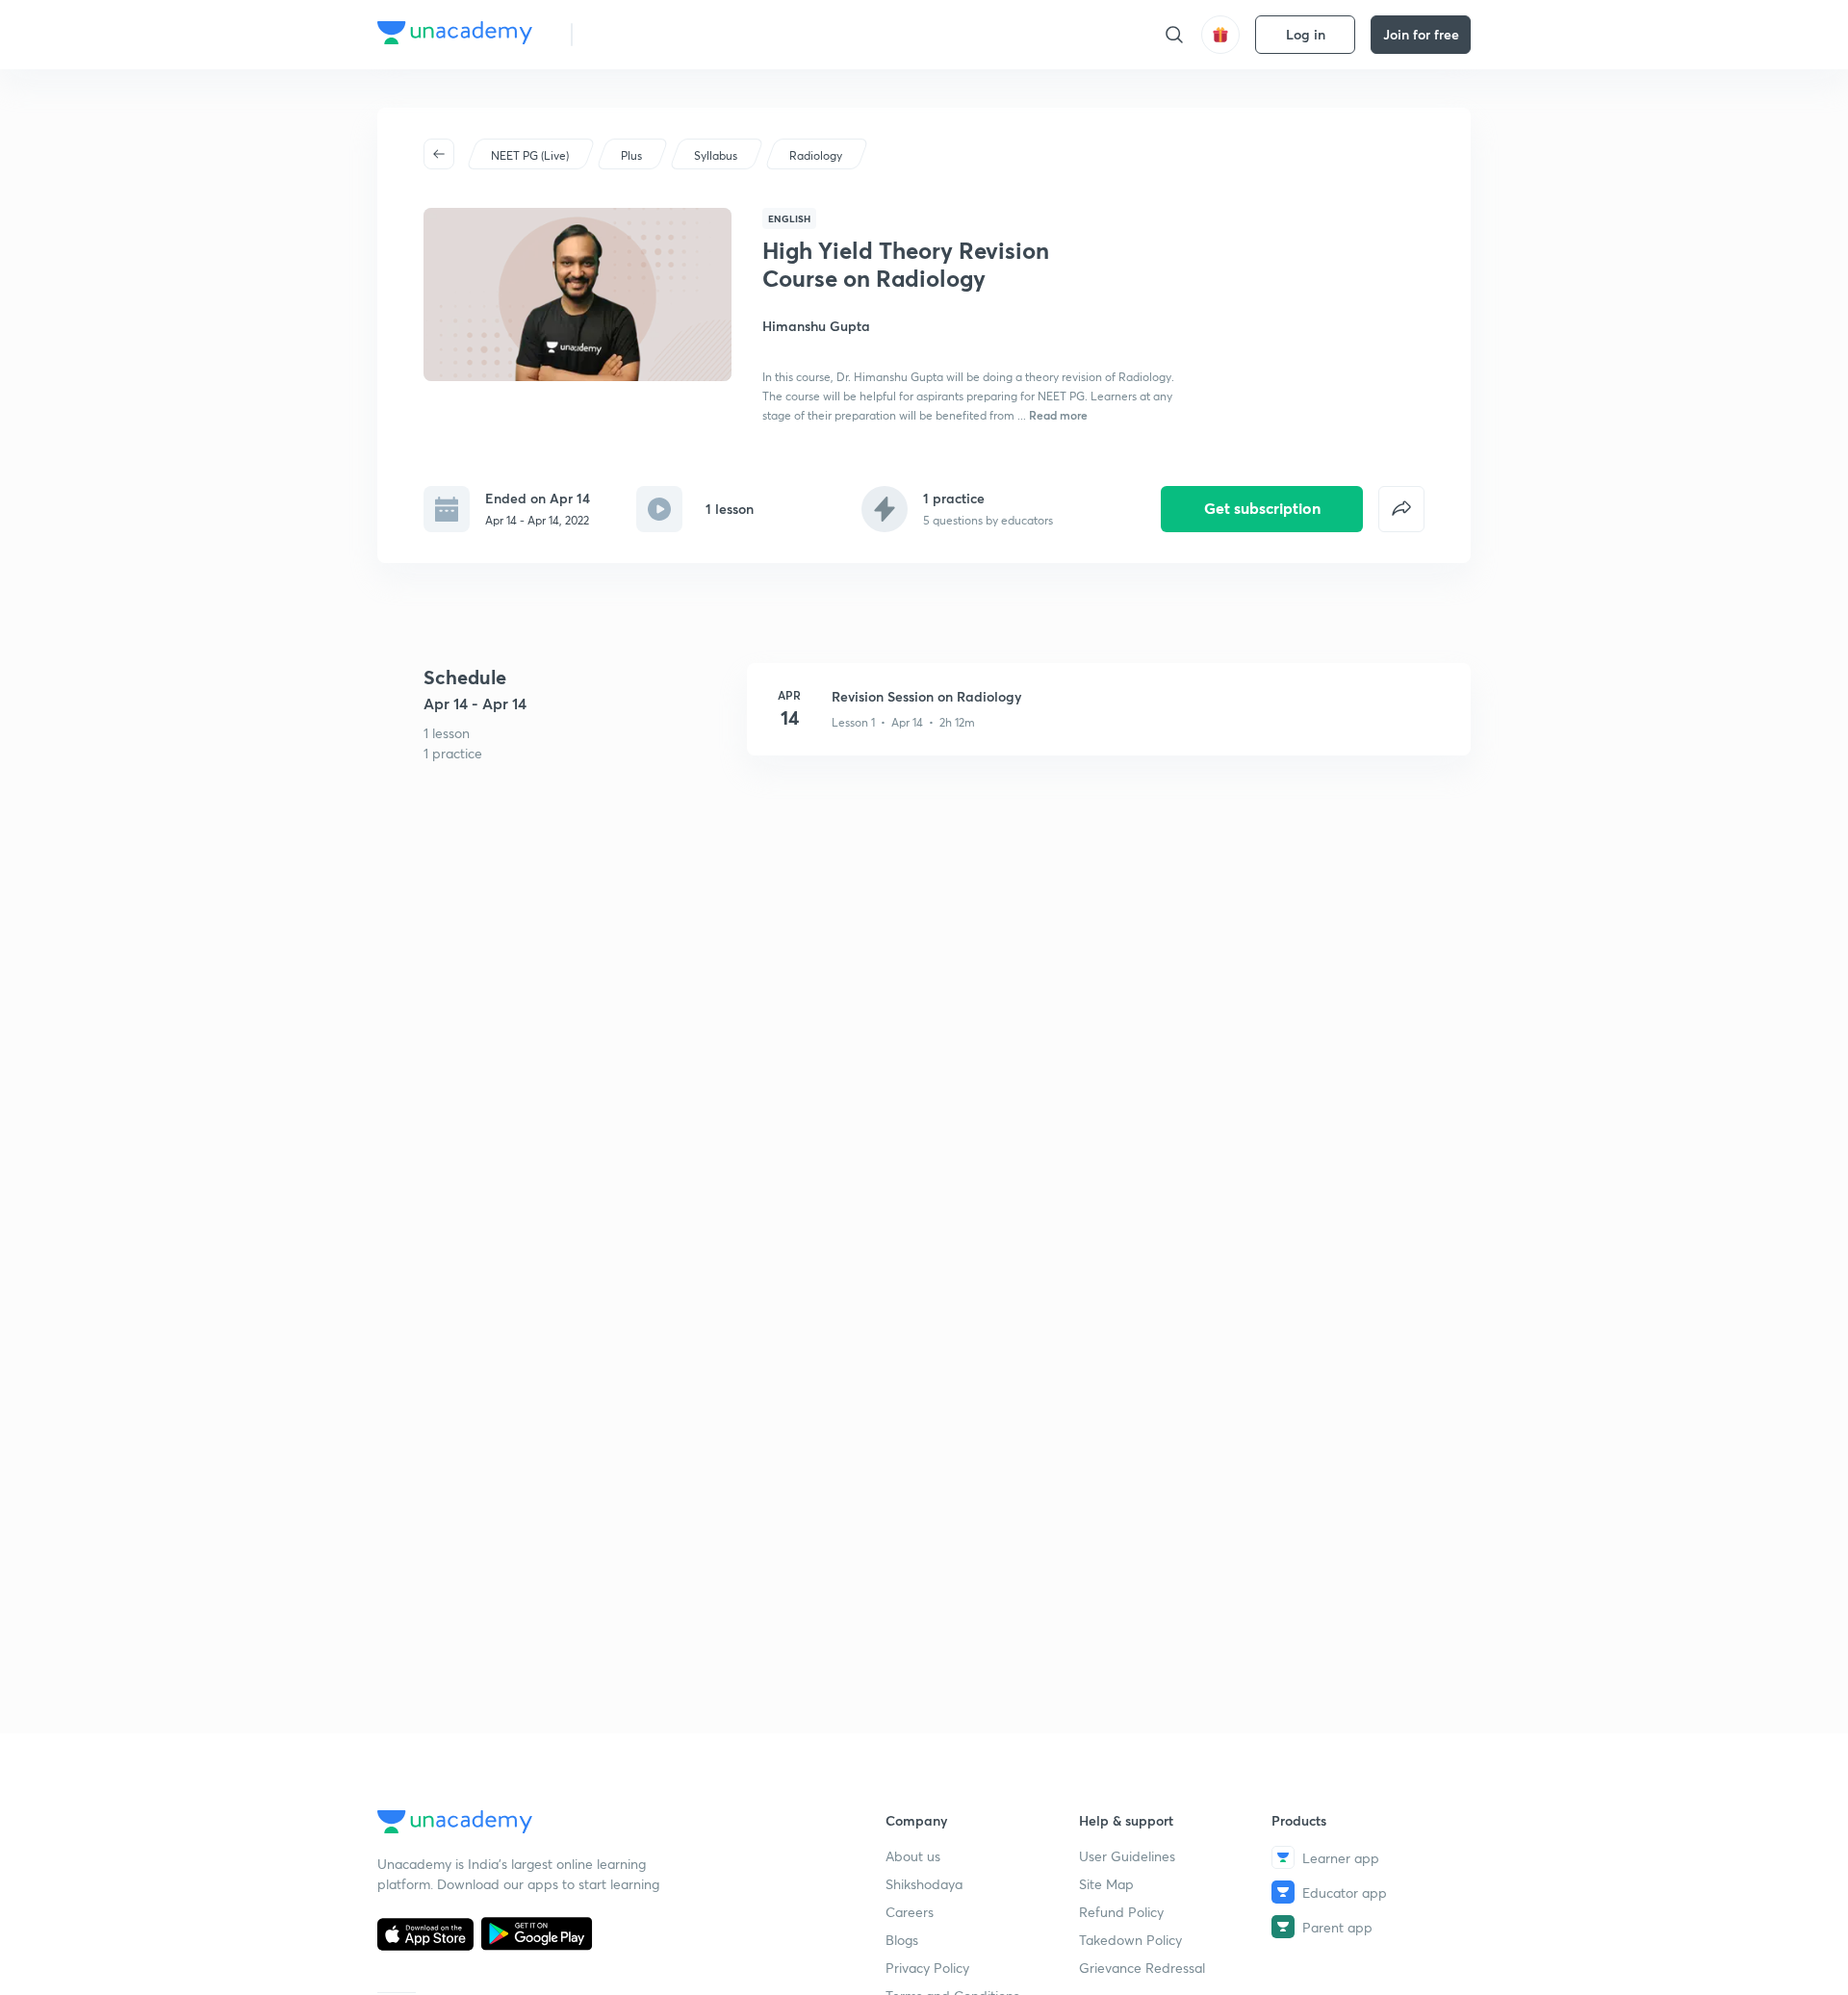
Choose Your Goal (672, 34)
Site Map (1106, 1884)
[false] (1401, 509)
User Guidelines (1127, 1856)
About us (913, 1856)
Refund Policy (1121, 1912)
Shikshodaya (924, 1884)
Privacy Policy (927, 1968)
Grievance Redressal (1142, 1968)
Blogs (902, 1940)
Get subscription (1262, 508)
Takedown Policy (1130, 1940)
